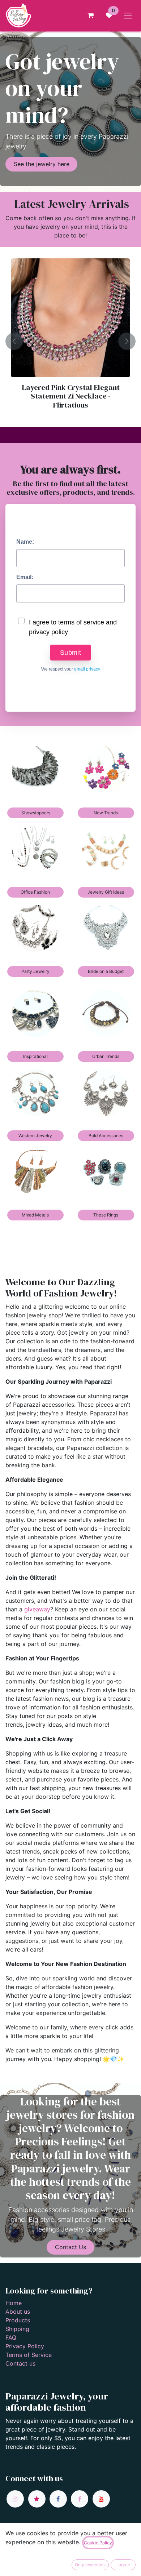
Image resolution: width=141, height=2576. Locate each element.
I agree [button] (123, 2565)
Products (18, 2320)
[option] (70, 341)
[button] (14, 341)
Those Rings (106, 1215)
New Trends (106, 813)
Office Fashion (35, 892)
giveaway (37, 1609)
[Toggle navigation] (128, 15)
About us (18, 2312)
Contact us (20, 2363)
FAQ (11, 2337)
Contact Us (70, 2247)
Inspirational (35, 1056)
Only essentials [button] (90, 2565)
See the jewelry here (42, 164)
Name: (25, 542)
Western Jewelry (35, 1136)
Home (14, 2303)
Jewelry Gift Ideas (106, 892)
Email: (25, 577)
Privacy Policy (25, 2346)
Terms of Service (29, 2355)
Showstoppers (35, 813)
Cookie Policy (98, 2543)
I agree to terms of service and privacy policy (73, 627)
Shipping (17, 2329)
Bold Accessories (106, 1136)
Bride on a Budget (106, 971)
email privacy (87, 669)
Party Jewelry (35, 971)
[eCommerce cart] (90, 15)
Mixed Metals (35, 1215)
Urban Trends (106, 1056)
